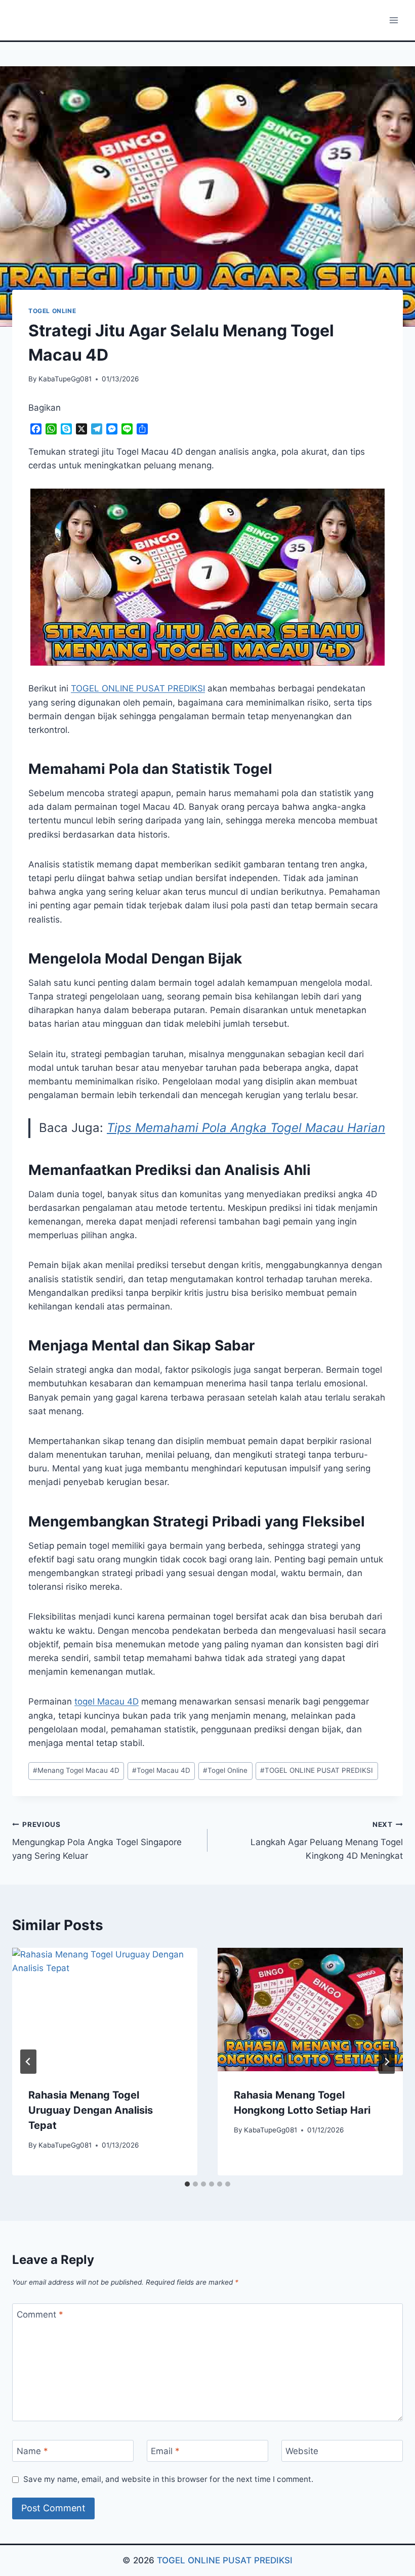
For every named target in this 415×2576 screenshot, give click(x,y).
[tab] (187, 2184)
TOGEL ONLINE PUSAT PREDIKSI (317, 1770)
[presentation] (105, 2010)
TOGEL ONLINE (52, 311)
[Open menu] (393, 20)
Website (302, 2451)
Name (32, 2451)
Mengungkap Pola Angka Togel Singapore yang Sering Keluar (97, 1841)
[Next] (387, 2062)
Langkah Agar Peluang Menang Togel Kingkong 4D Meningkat (327, 1841)
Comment (40, 2315)
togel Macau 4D (107, 1701)
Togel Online (225, 1770)
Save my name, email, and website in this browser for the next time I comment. (168, 2479)
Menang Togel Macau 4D (76, 1770)
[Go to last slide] (28, 2062)
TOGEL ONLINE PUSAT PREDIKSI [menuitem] (138, 688)
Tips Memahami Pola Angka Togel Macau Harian (246, 1128)
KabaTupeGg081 (65, 379)
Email (165, 2451)
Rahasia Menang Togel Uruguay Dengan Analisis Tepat (91, 2110)
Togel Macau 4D (161, 1770)
